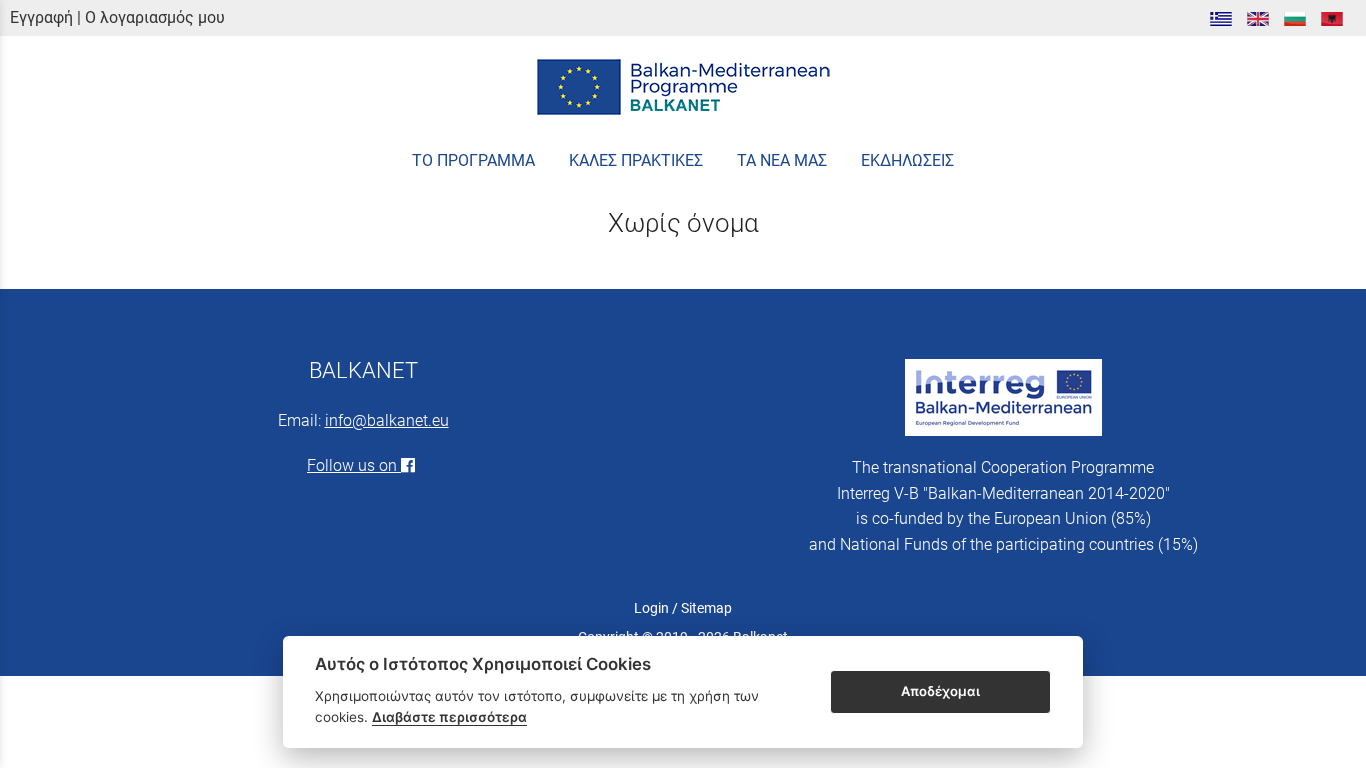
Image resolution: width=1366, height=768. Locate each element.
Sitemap (706, 608)
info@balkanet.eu (387, 420)
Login (651, 608)
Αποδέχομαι (940, 691)
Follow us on (354, 465)
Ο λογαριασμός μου (155, 17)
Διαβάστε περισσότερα (449, 717)
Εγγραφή (41, 17)
